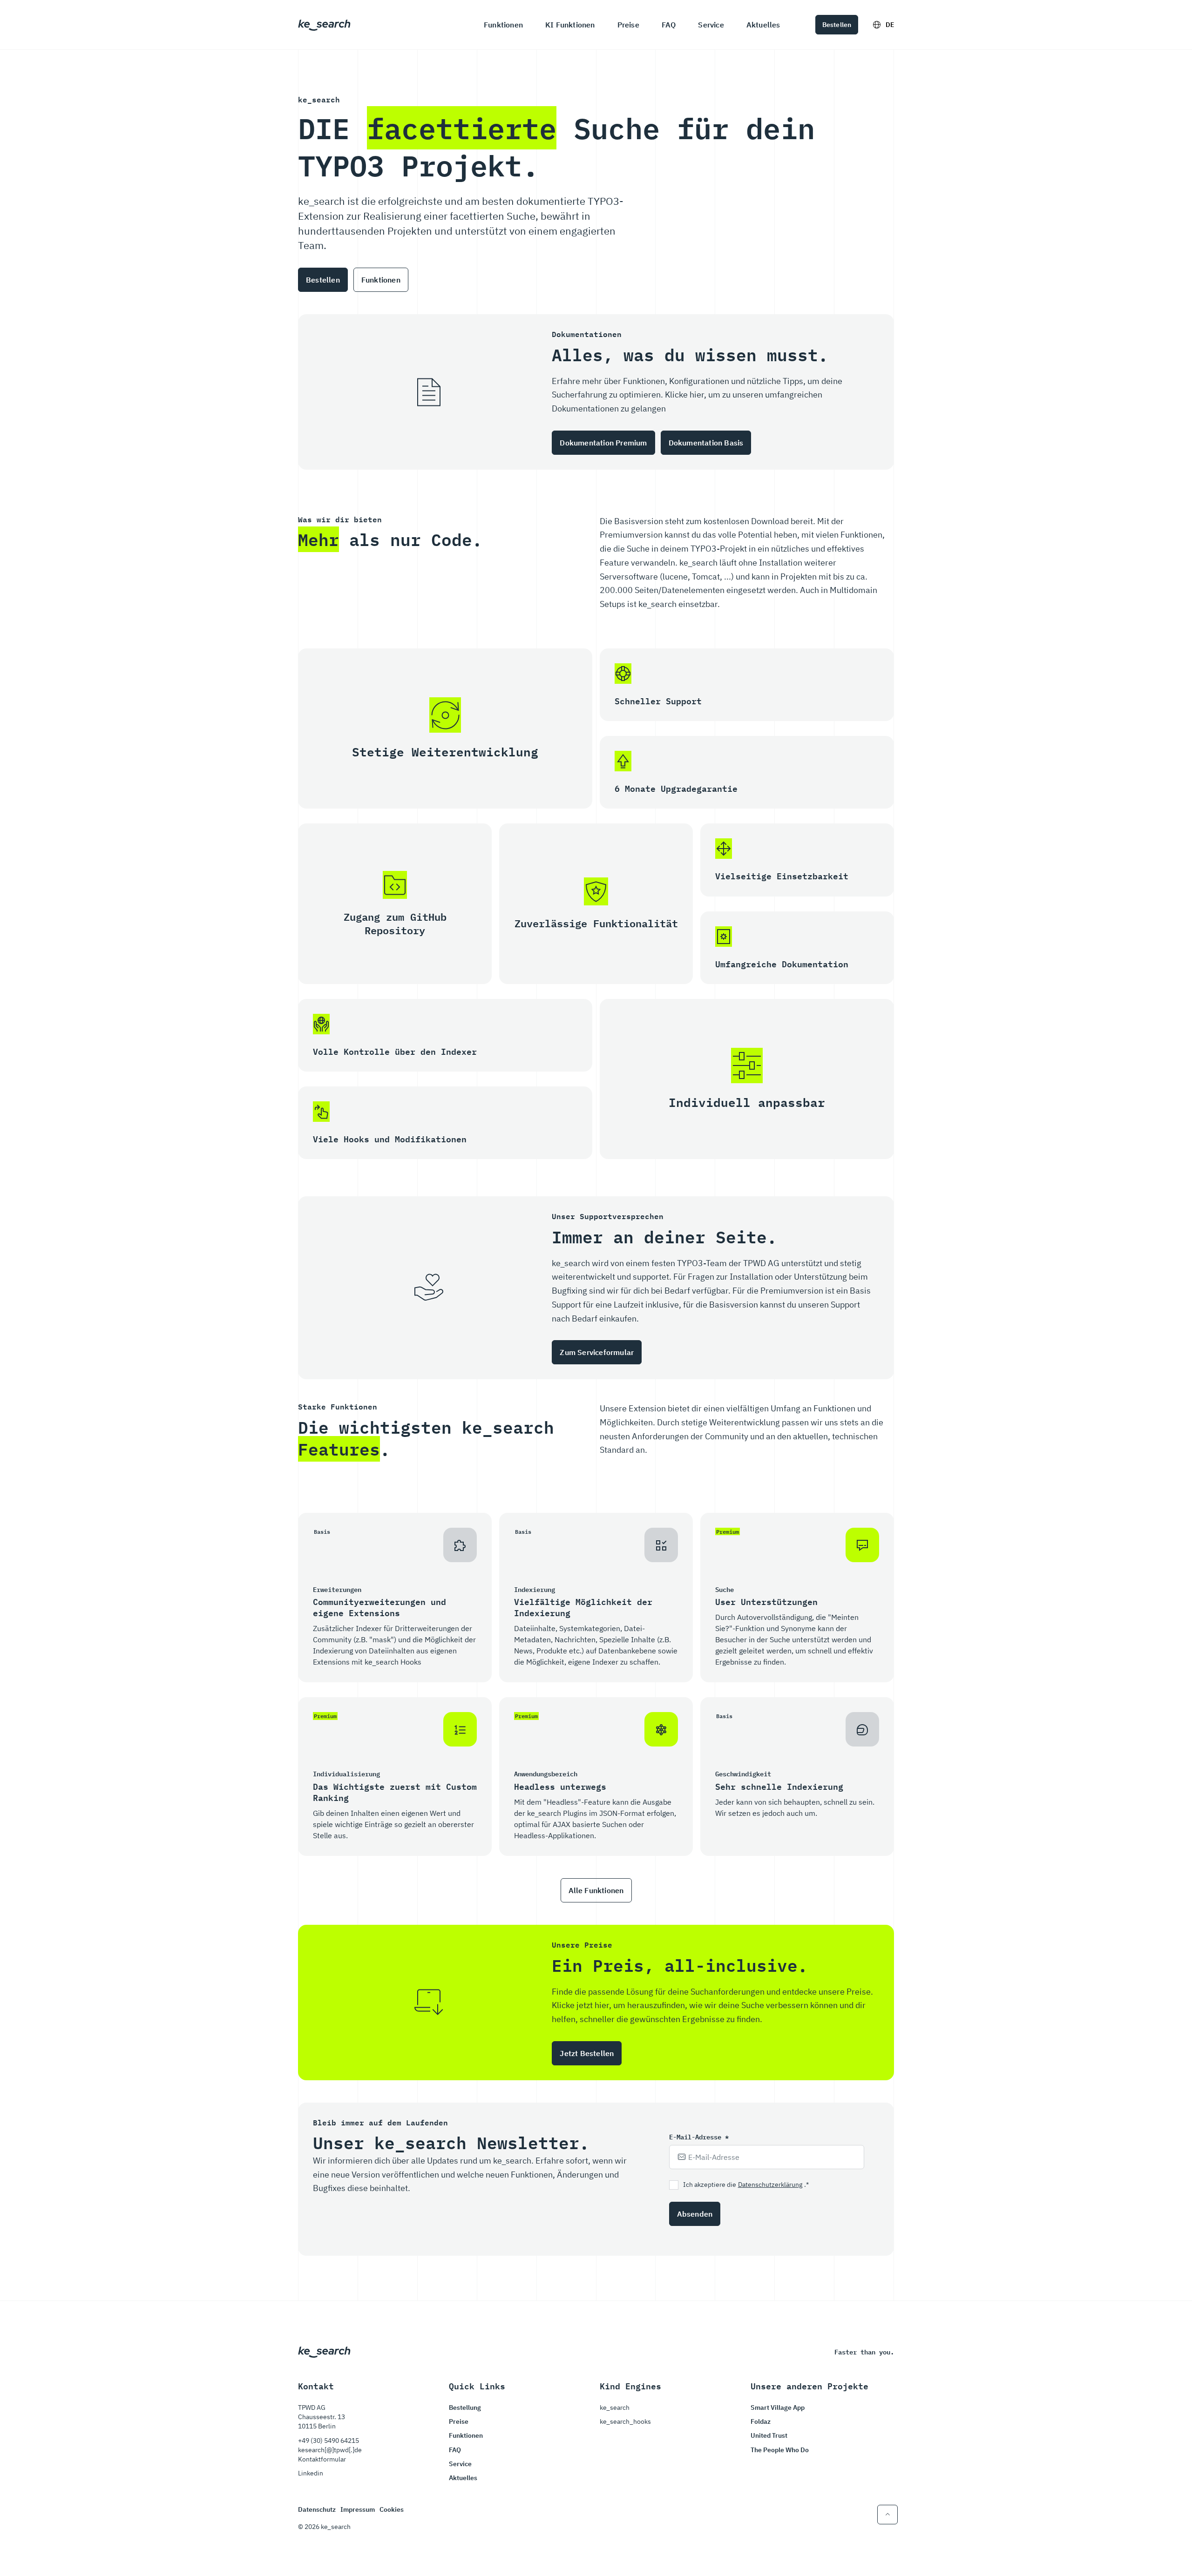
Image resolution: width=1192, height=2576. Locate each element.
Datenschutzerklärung (770, 2185)
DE (890, 25)
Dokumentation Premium (603, 443)
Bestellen (837, 25)
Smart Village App (778, 2407)
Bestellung (465, 2407)
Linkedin (311, 2473)
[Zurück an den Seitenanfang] (887, 2515)
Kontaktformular (322, 2459)
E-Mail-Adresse (699, 2137)
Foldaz (761, 2421)
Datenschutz (317, 2509)
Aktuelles (763, 25)
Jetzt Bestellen (587, 2053)
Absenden (695, 2214)
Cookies (392, 2509)
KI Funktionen (570, 25)
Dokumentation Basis (706, 443)
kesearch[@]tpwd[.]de (330, 2450)
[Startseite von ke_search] (324, 24)
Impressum (358, 2509)
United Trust (769, 2435)
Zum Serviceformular (597, 1352)
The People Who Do (780, 2450)
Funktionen (503, 25)
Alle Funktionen (596, 1890)
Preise (628, 25)
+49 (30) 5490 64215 (328, 2441)
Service (711, 25)
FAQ (669, 25)
